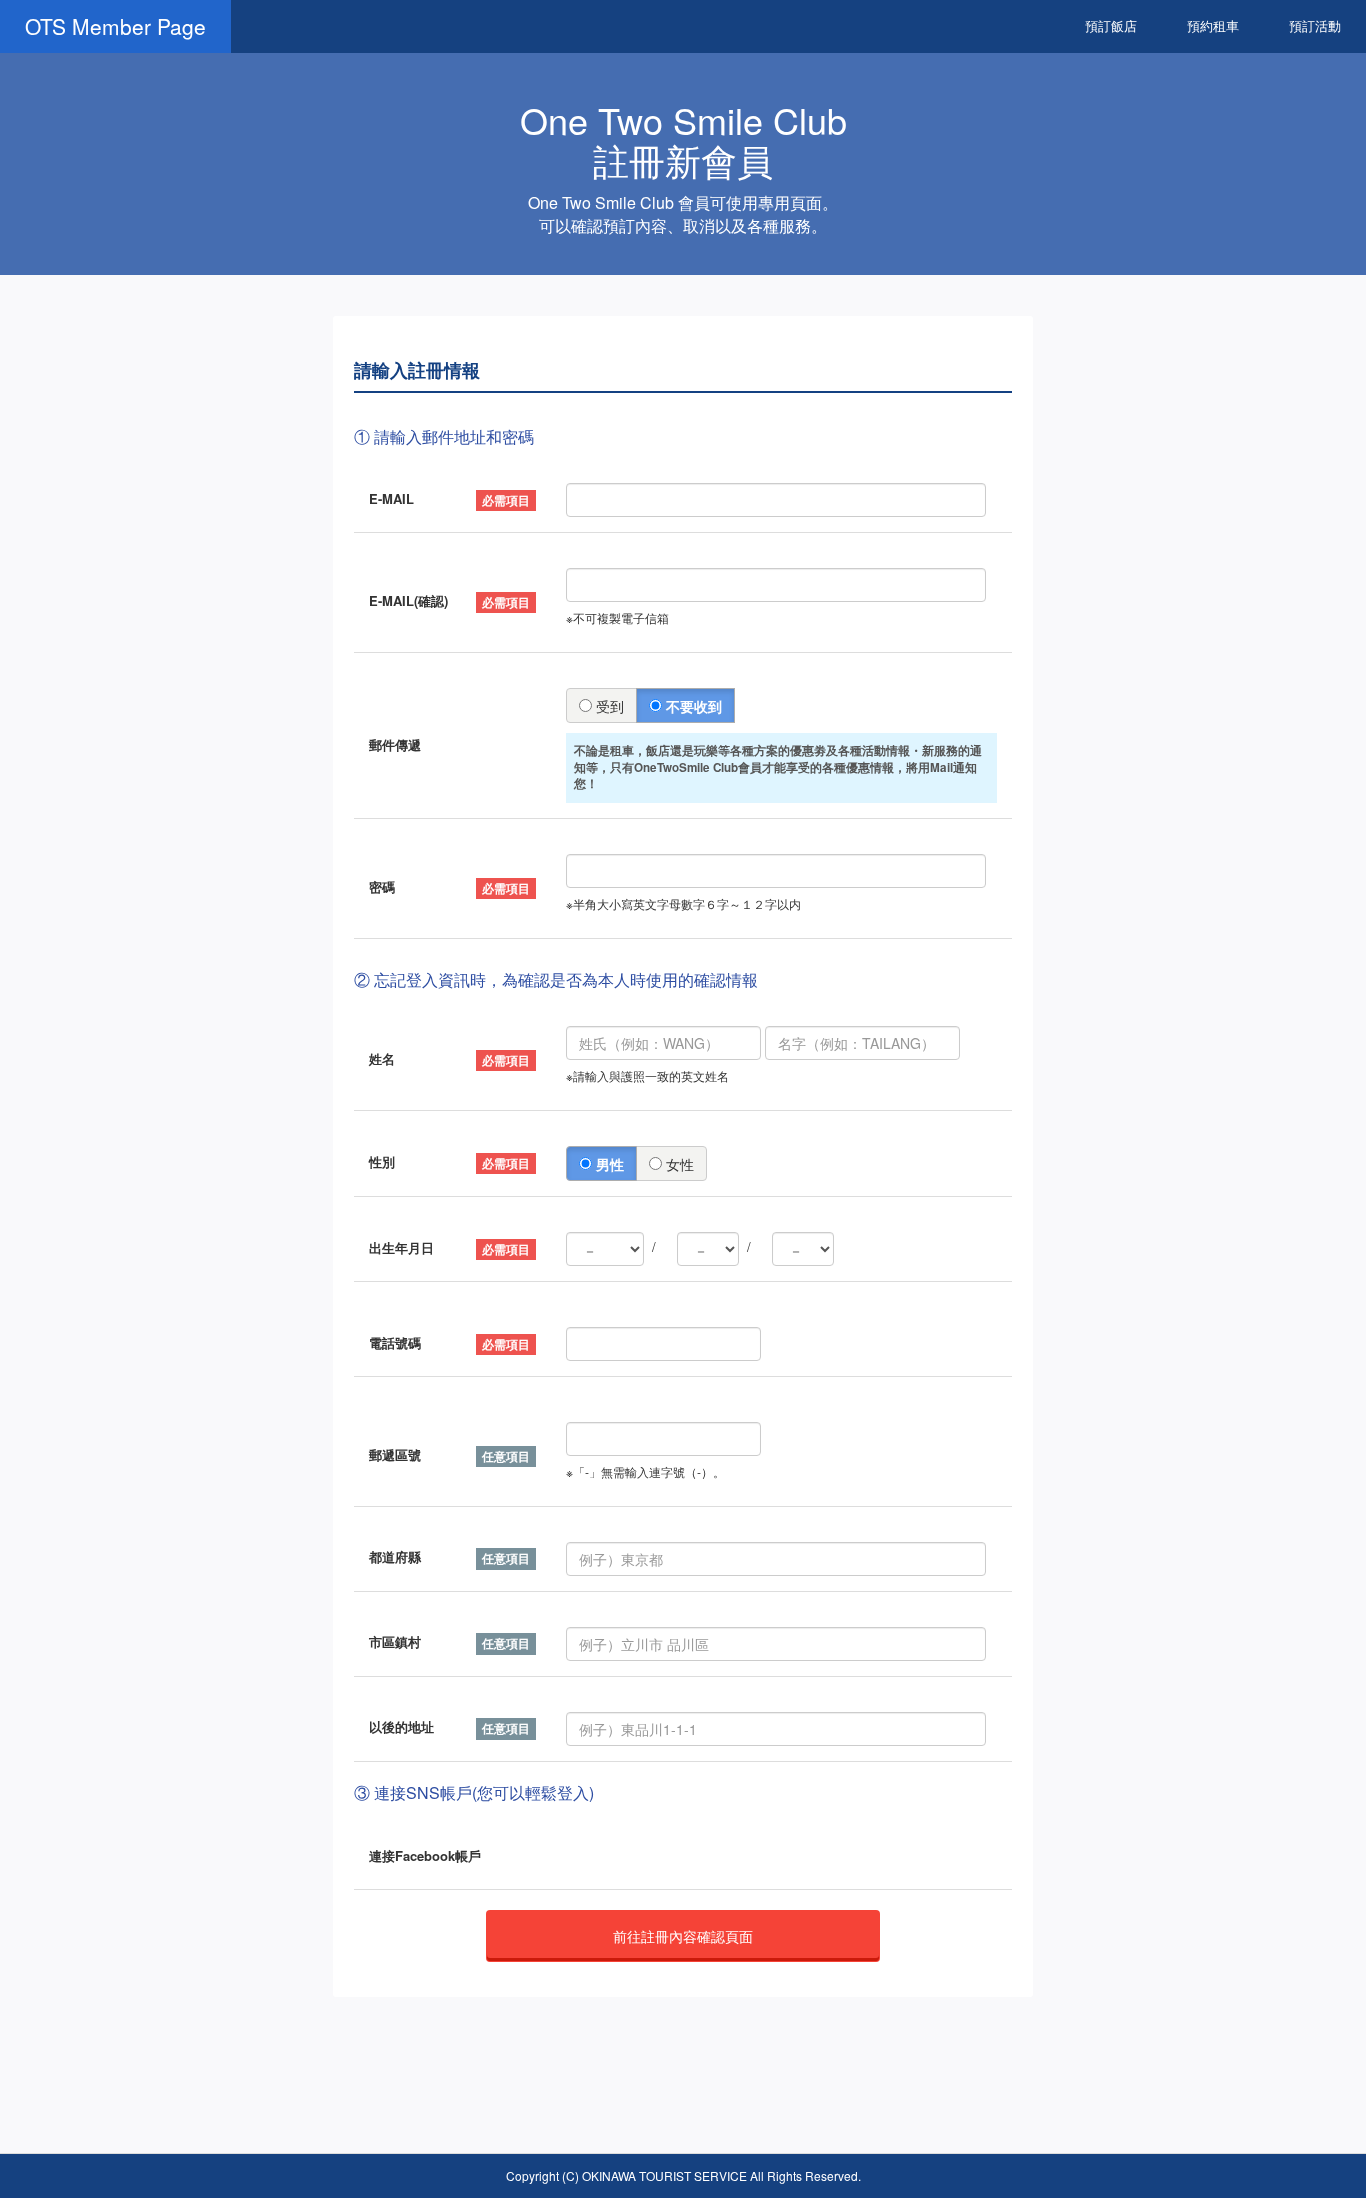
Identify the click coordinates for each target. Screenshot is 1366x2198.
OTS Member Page (115, 26)
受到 (608, 706)
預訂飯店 (1111, 25)
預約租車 (1213, 25)
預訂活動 (1315, 25)
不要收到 (692, 706)
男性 (608, 1164)
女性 (678, 1164)
